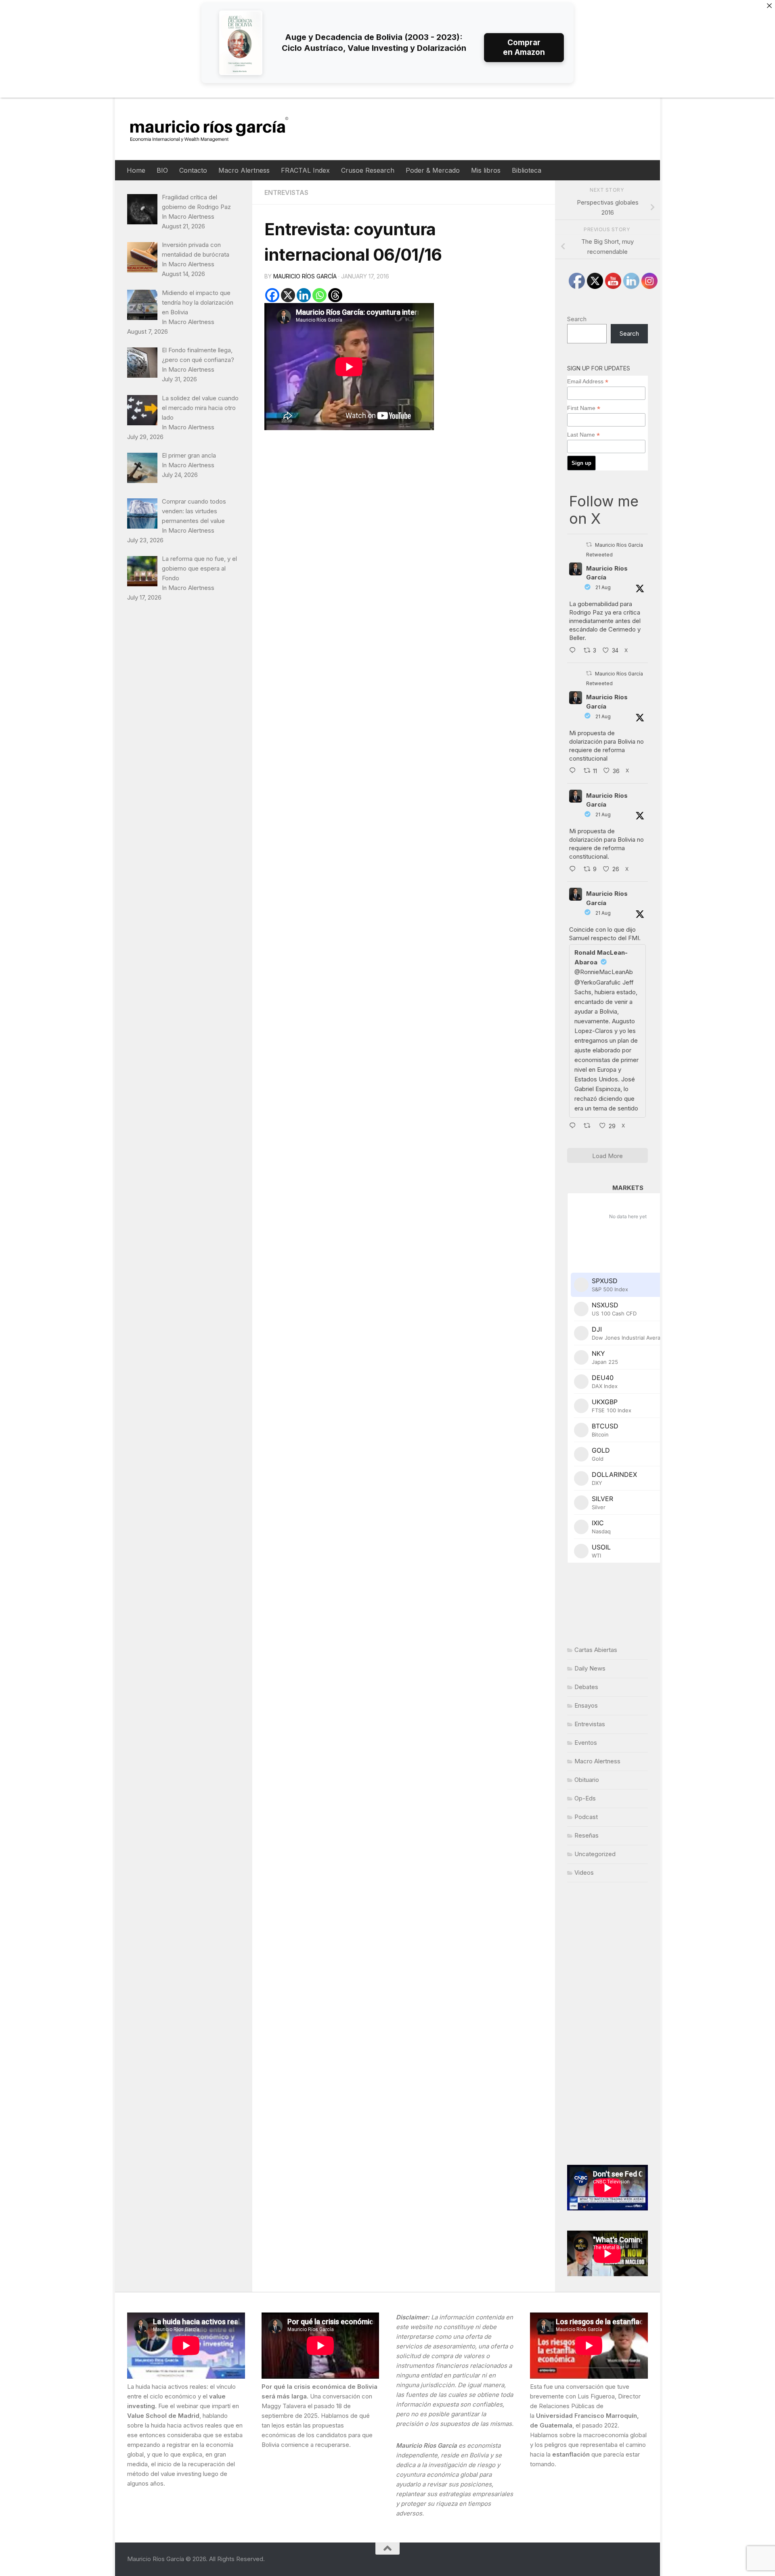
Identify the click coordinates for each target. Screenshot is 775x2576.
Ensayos (586, 1705)
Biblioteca (527, 170)
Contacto (193, 170)
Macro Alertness (244, 170)
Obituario (587, 1780)
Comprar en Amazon (524, 47)
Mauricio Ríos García (305, 276)
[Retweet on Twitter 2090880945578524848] (590, 1127)
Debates (586, 1687)
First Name (584, 408)
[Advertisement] (607, 2024)
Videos (584, 1872)
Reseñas (586, 1835)
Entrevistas (286, 192)
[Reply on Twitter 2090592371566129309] (574, 651)
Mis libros (486, 170)
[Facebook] (272, 295)
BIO (162, 170)
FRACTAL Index (305, 170)
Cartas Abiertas (596, 1650)
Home (136, 170)
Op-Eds (585, 1798)
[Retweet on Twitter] (589, 545)
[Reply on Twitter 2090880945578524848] (574, 1127)
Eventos (586, 1743)
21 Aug (603, 587)
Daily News (590, 1668)
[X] (288, 295)
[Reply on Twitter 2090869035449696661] (574, 772)
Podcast (586, 1817)
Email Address (588, 382)
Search (577, 319)
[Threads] (335, 295)
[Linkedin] (304, 295)
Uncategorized (595, 1854)
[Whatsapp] (319, 295)
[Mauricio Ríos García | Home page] (217, 129)
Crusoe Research (368, 170)
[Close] (769, 6)
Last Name (583, 435)
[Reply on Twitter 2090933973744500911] (574, 870)
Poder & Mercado (433, 170)
